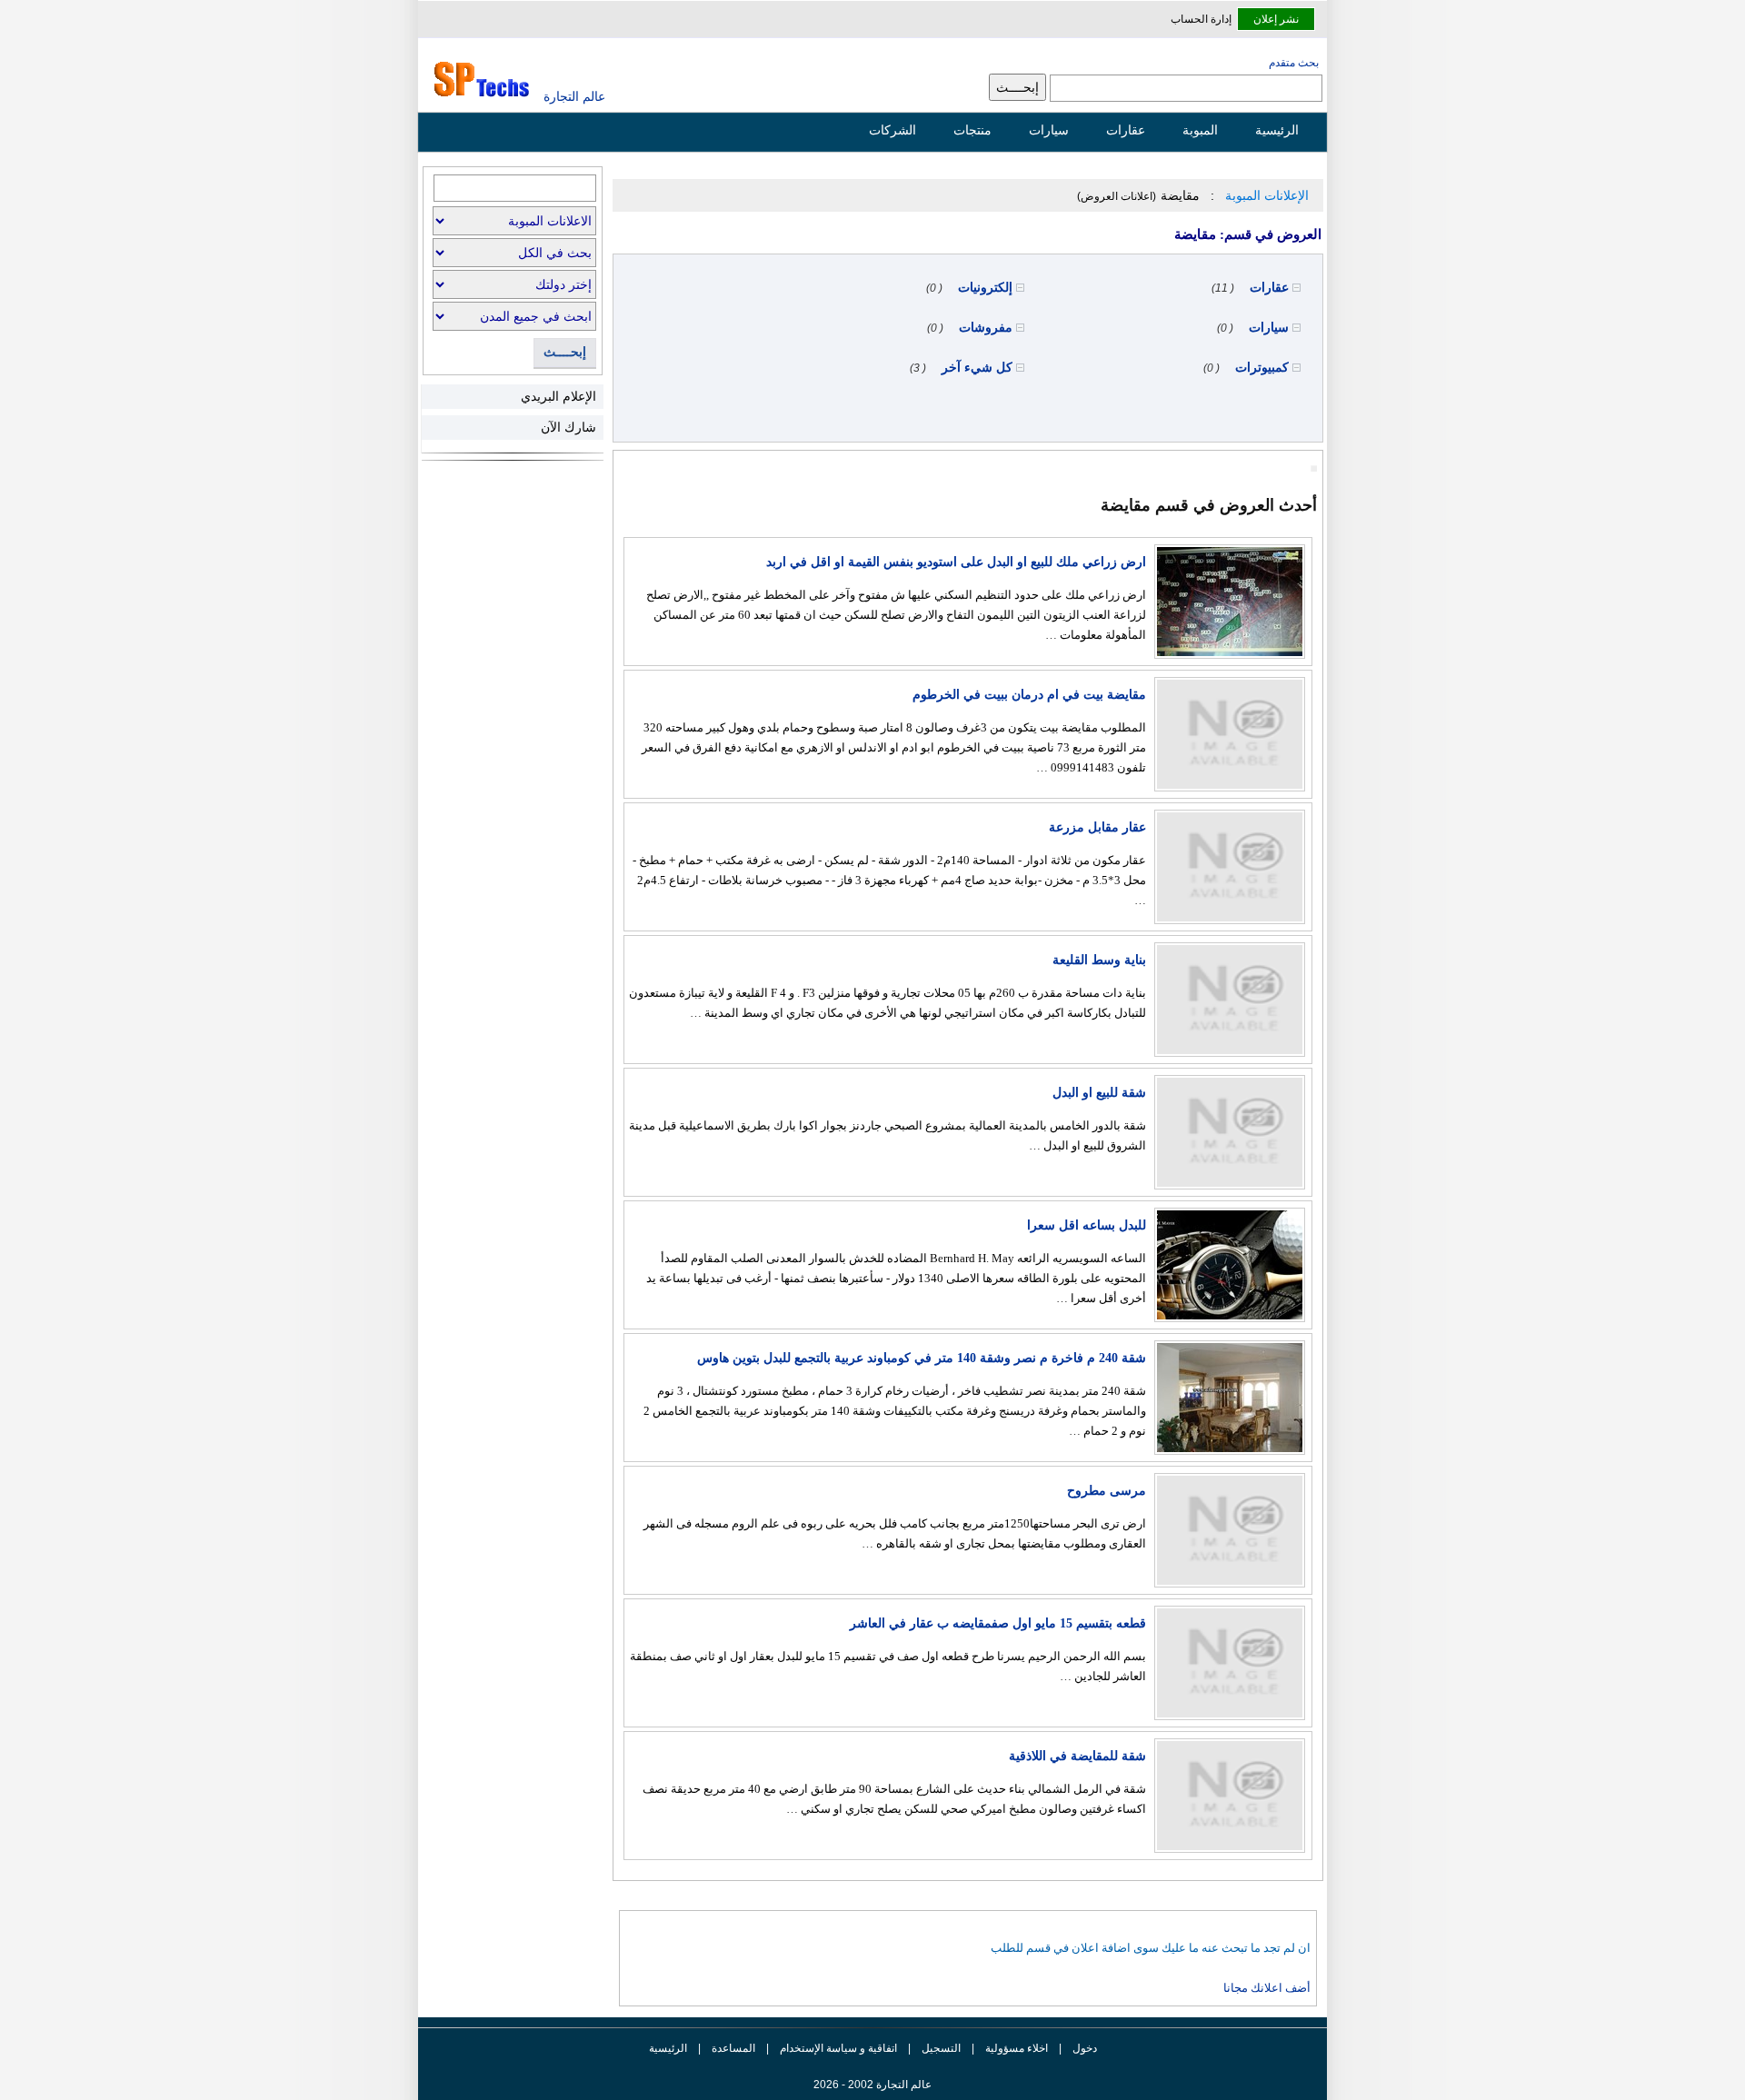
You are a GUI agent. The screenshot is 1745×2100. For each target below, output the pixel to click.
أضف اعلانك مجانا (1267, 1988)
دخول (1085, 2048)
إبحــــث (565, 352)
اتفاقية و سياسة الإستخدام (837, 2048)
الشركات (892, 130)
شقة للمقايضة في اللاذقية (1077, 1756)
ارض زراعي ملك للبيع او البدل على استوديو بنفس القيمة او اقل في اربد (956, 562)
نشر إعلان (1276, 19)
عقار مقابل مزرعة (1097, 827)
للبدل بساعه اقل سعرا (1087, 1225)
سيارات (1049, 130)
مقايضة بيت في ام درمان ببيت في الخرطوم (1029, 695)
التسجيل (941, 2048)
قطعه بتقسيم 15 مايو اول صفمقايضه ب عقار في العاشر (998, 1623)
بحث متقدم (1294, 63)
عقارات (1126, 130)
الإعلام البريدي (558, 396)
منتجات (972, 130)
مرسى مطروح (1107, 1491)
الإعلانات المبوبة (1267, 195)
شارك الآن (568, 427)
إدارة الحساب (1201, 19)
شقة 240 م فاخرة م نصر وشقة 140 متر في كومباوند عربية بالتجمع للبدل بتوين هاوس (922, 1358)
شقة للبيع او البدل (1099, 1093)
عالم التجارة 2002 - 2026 (872, 2085)
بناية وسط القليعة (1099, 960)
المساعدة (733, 2048)
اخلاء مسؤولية (1017, 2048)
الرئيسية (1277, 130)
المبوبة (1200, 130)
